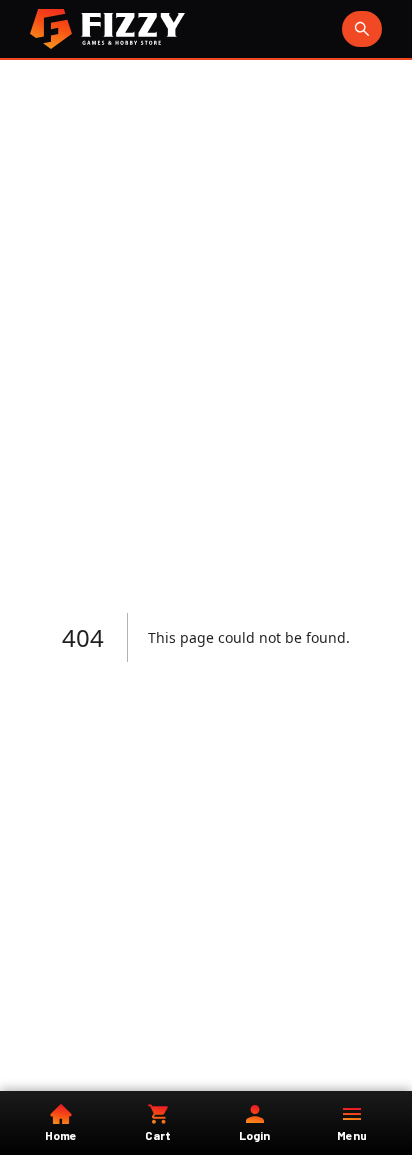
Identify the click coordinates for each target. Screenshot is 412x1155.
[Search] (362, 29)
